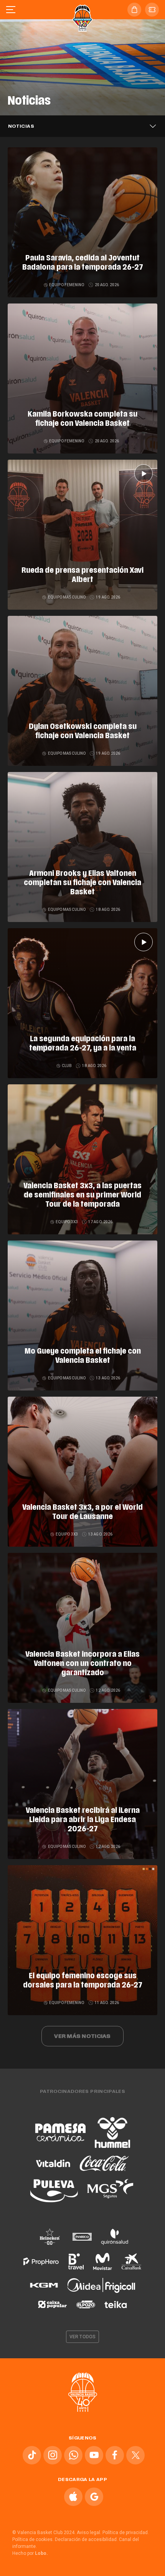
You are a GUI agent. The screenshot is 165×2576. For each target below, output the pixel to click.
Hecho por (30, 2553)
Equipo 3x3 (67, 1222)
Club (67, 1066)
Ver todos (82, 2337)
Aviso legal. (89, 2533)
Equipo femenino (67, 285)
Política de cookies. (33, 2539)
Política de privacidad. (126, 2533)
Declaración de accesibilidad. (86, 2539)
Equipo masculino (67, 597)
